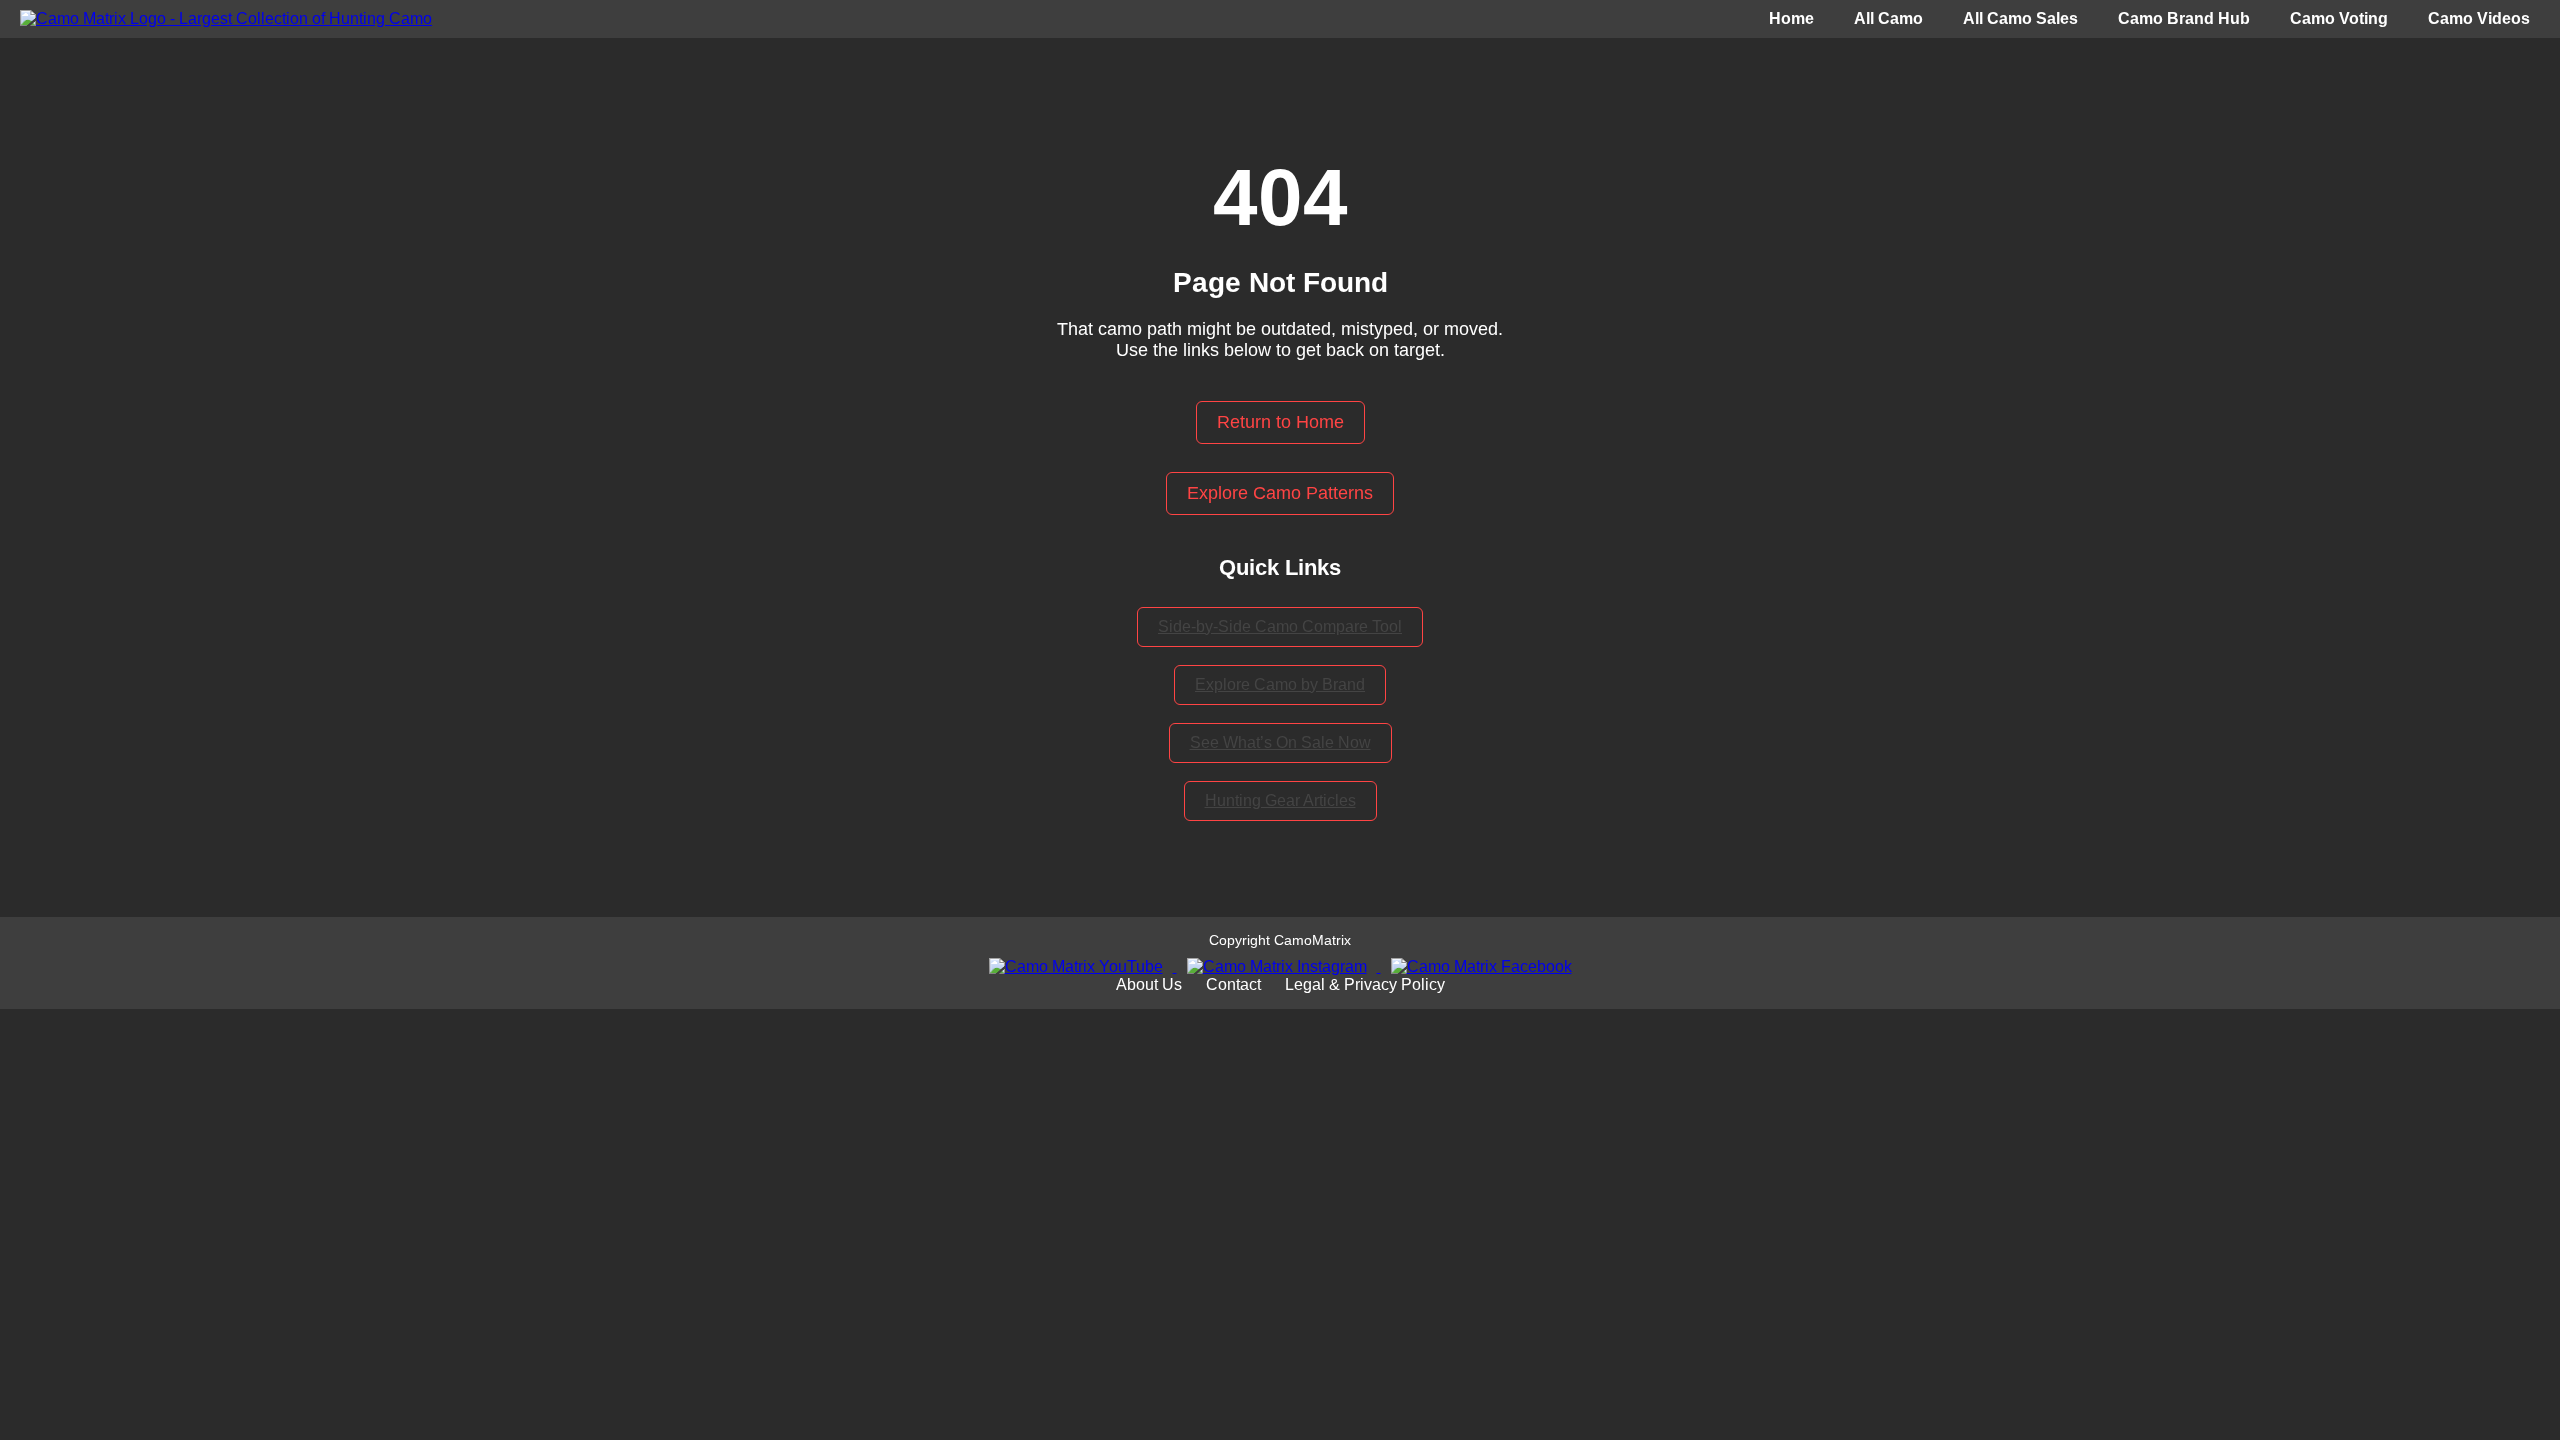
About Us (1149, 984)
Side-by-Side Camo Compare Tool (1280, 626)
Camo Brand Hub (2184, 18)
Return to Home (1280, 422)
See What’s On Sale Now (1280, 742)
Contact (1233, 984)
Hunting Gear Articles (1280, 800)
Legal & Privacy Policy (1365, 984)
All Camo (1888, 18)
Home (1791, 18)
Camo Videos (2479, 18)
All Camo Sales (2020, 18)
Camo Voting (2339, 18)
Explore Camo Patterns (1280, 493)
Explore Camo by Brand (1280, 684)
